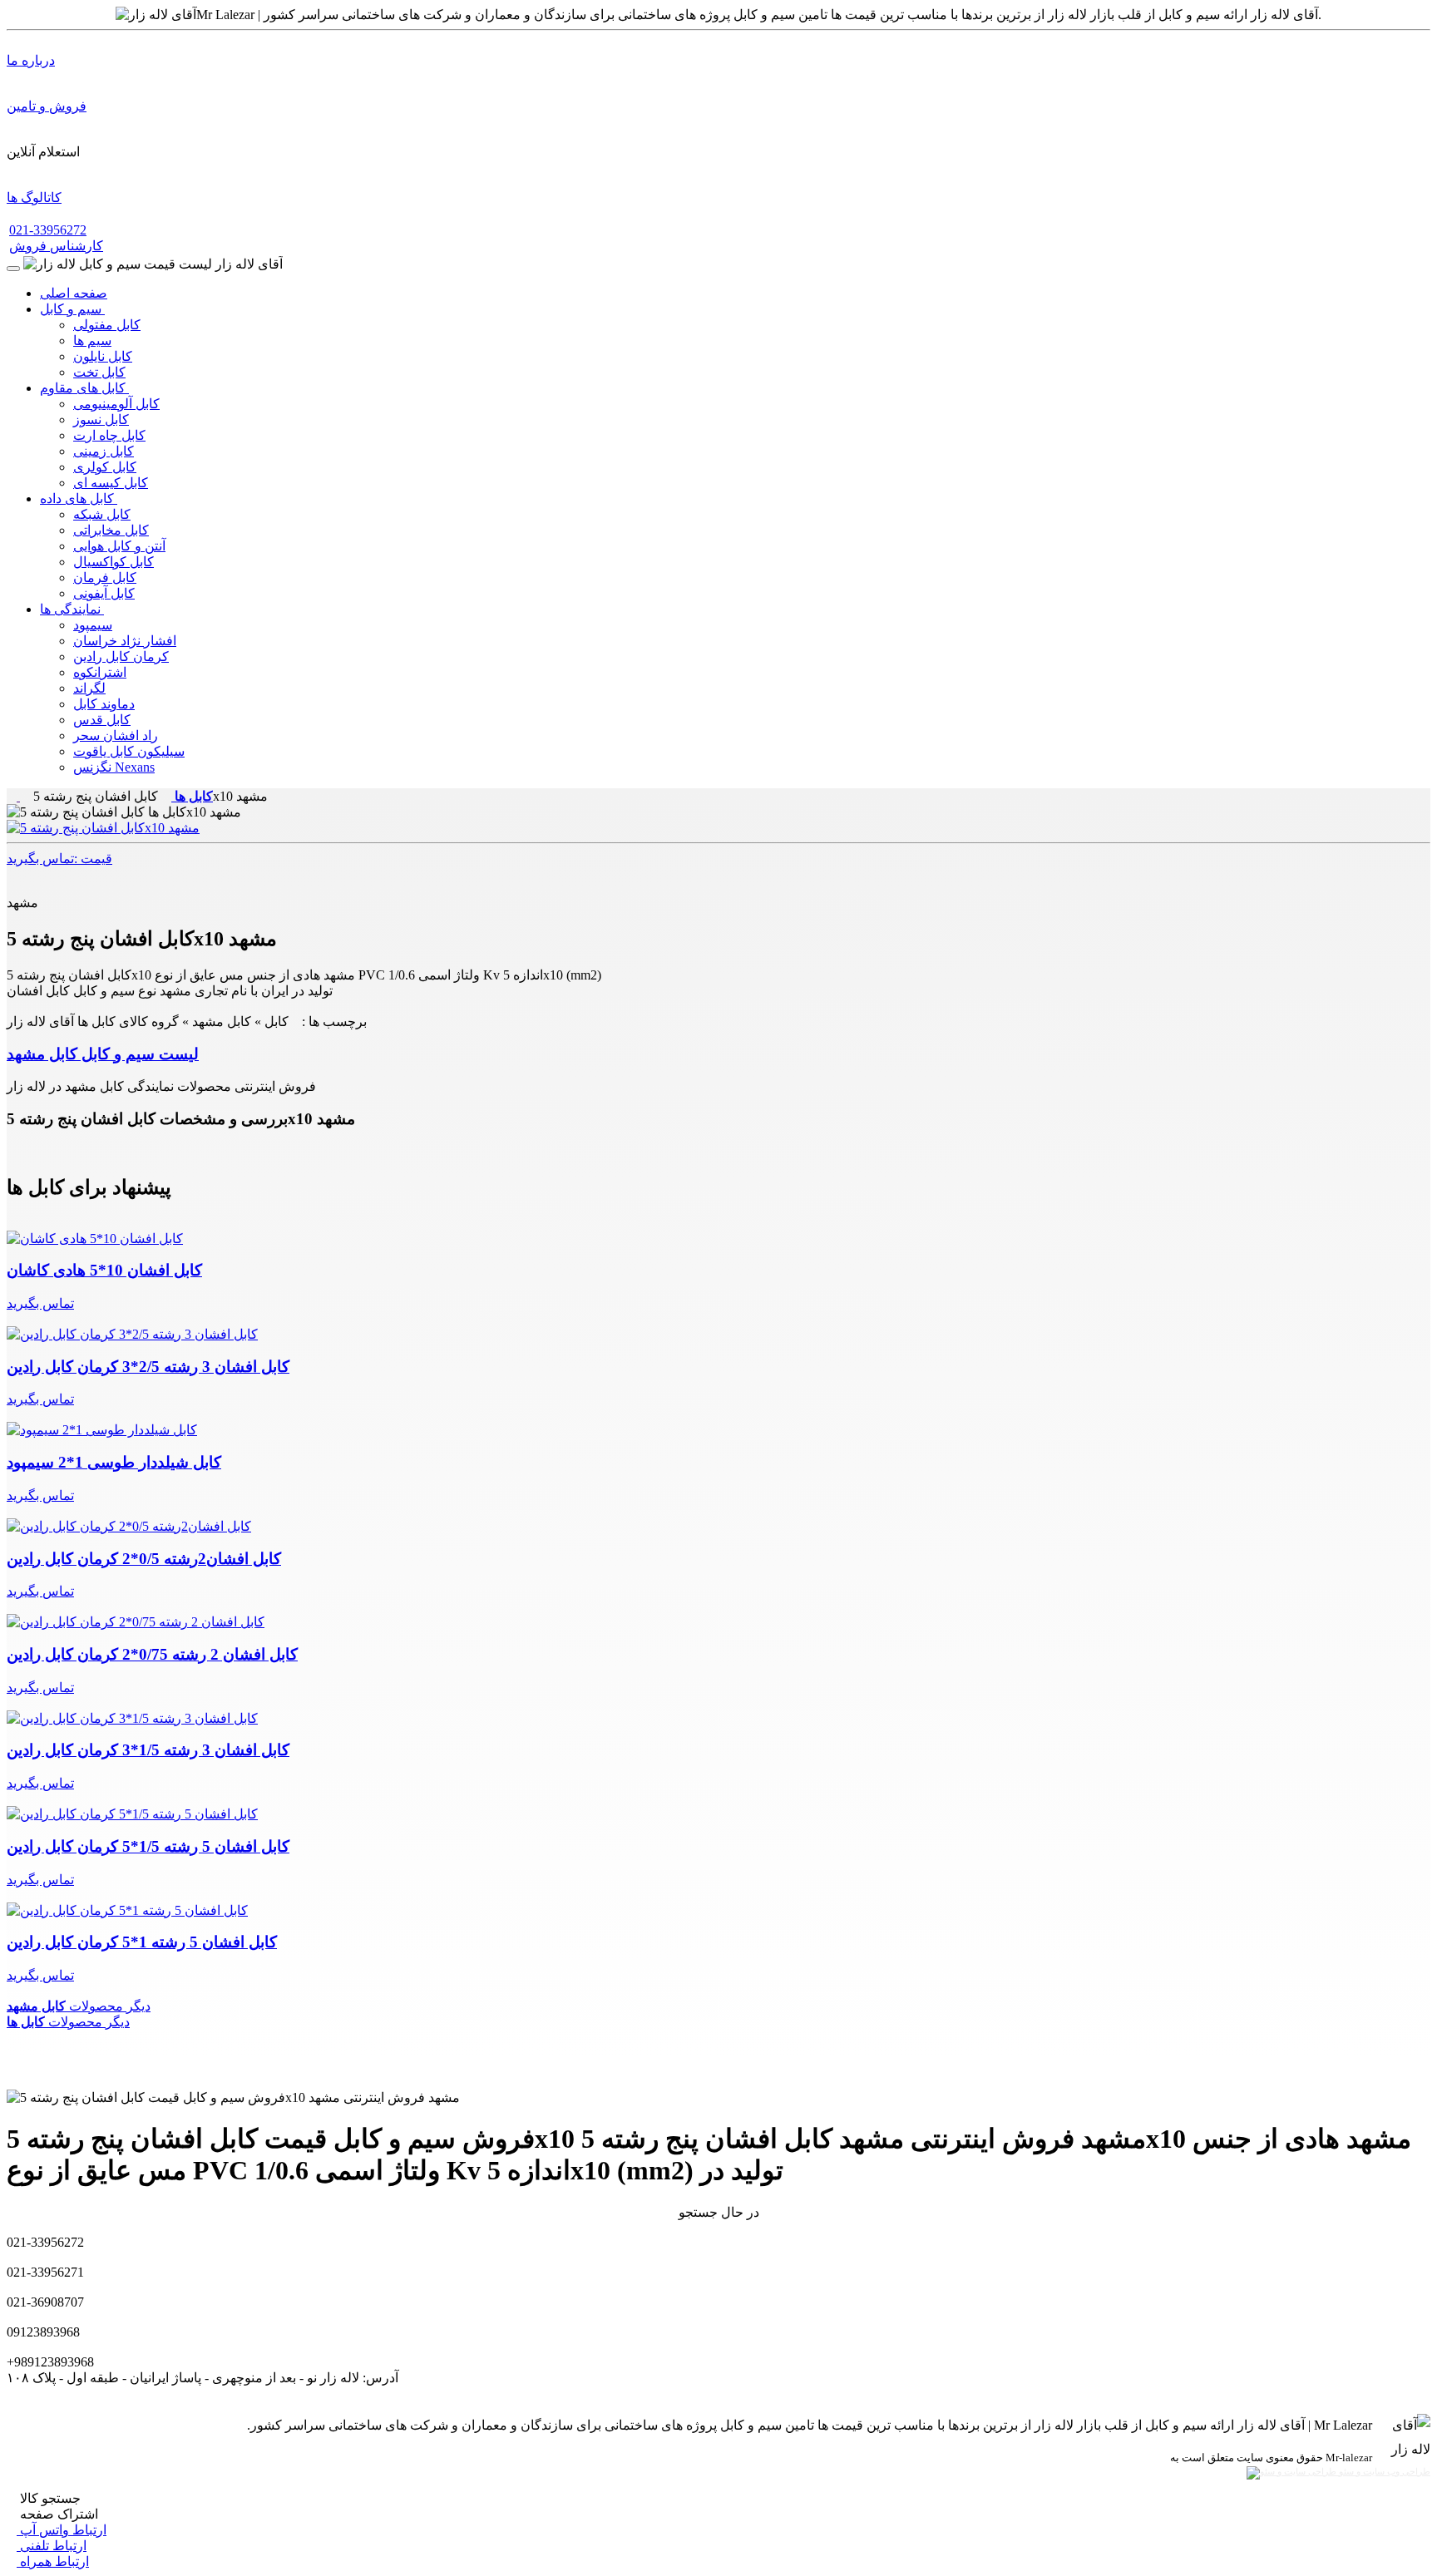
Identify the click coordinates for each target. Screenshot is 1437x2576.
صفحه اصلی (74, 293)
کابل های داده (79, 498)
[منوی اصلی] (13, 269)
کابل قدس (102, 720)
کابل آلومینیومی (116, 404)
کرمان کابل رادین (121, 656)
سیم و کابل (72, 309)
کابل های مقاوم (84, 388)
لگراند (89, 688)
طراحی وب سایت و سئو (1383, 2472)
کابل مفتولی (107, 325)
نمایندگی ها (72, 609)
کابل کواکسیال (114, 562)
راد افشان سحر (116, 735)
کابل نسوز (101, 419)
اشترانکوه (100, 672)
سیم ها (92, 341)
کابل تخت (99, 372)
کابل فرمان (105, 577)
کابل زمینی (104, 451)
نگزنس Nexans (114, 767)
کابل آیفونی (104, 593)
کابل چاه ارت (109, 435)
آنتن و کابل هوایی (119, 546)
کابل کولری (105, 467)
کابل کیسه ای (111, 483)
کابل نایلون (103, 356)
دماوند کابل (104, 704)
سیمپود (93, 625)
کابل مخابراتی (111, 530)
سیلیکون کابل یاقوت (129, 751)
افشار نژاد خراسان (125, 641)
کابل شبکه (102, 514)
